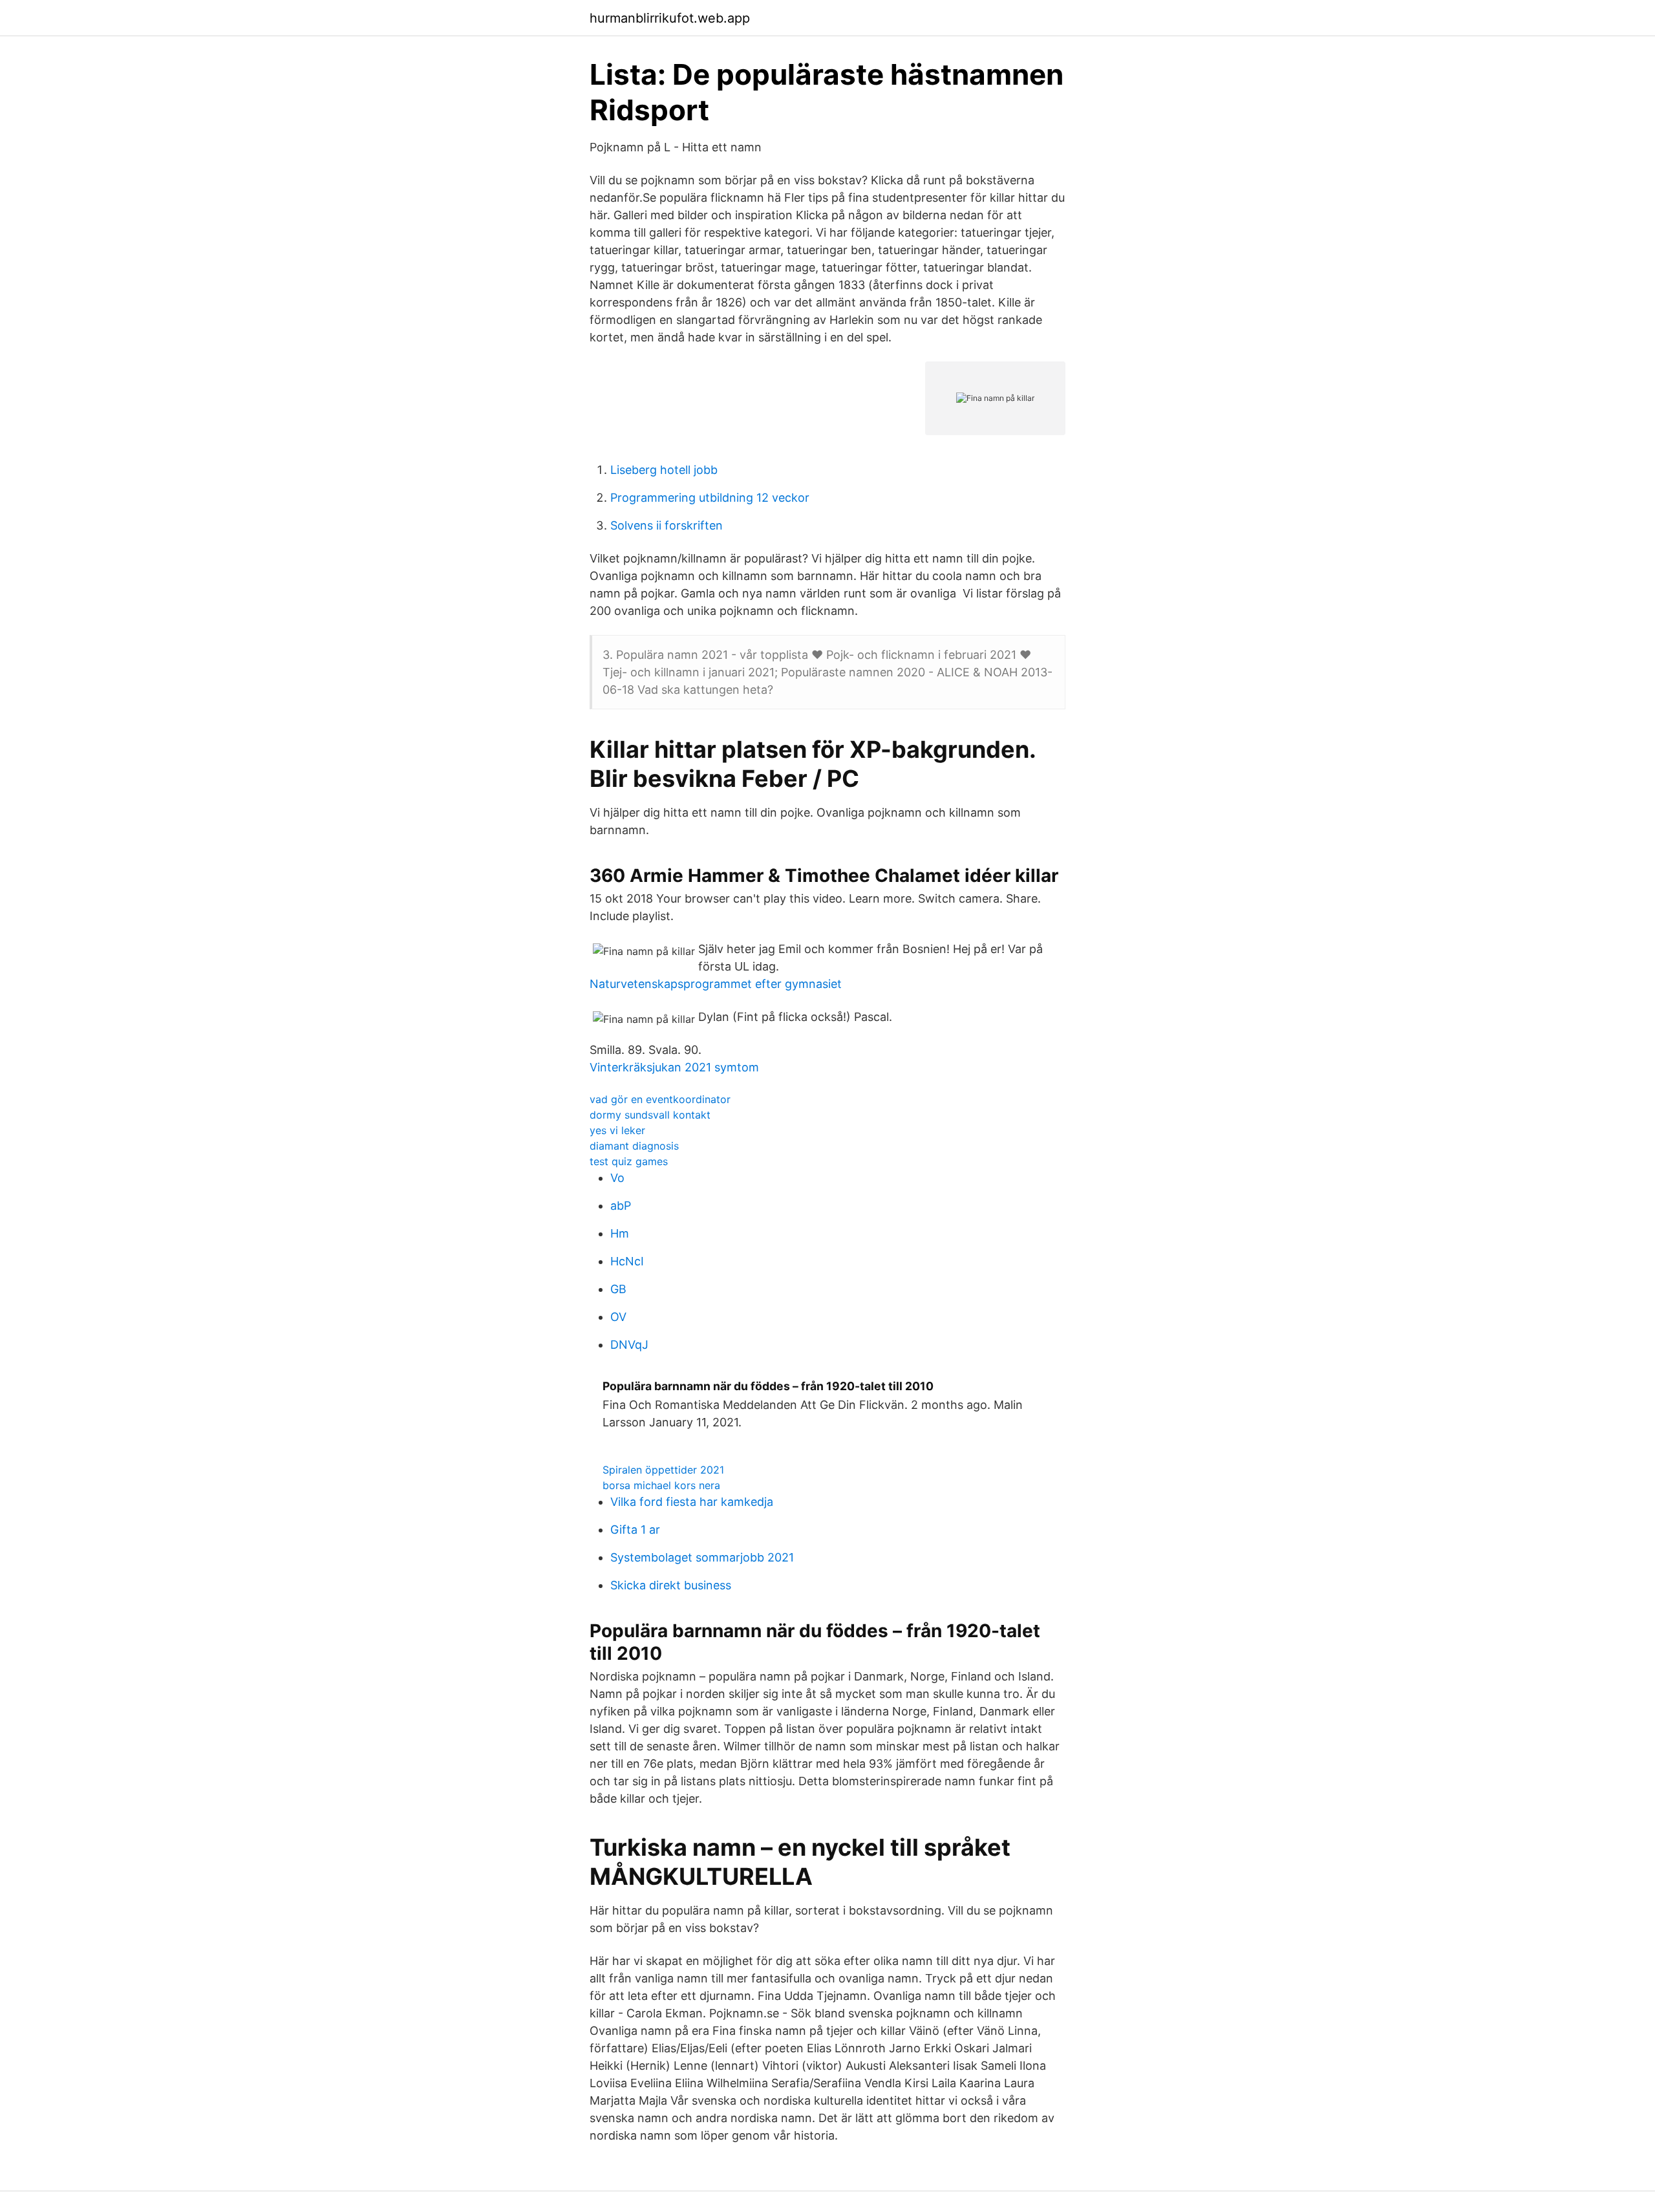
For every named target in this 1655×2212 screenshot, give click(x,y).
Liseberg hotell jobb (664, 470)
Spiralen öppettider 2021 (663, 1470)
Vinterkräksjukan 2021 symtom (674, 1067)
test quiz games (629, 1161)
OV (618, 1317)
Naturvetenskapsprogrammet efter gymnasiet (716, 984)
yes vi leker (617, 1130)
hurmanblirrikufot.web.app (670, 18)
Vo (617, 1178)
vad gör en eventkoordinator (660, 1099)
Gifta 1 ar (635, 1530)
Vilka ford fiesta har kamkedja (692, 1502)
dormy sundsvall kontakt (650, 1115)
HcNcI (627, 1261)
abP (621, 1206)
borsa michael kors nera (661, 1485)
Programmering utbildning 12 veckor (710, 498)
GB (618, 1289)
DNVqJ (629, 1345)
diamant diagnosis (634, 1146)
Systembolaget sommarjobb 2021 (702, 1557)
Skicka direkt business (671, 1585)
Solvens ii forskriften (667, 525)
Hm (620, 1233)
